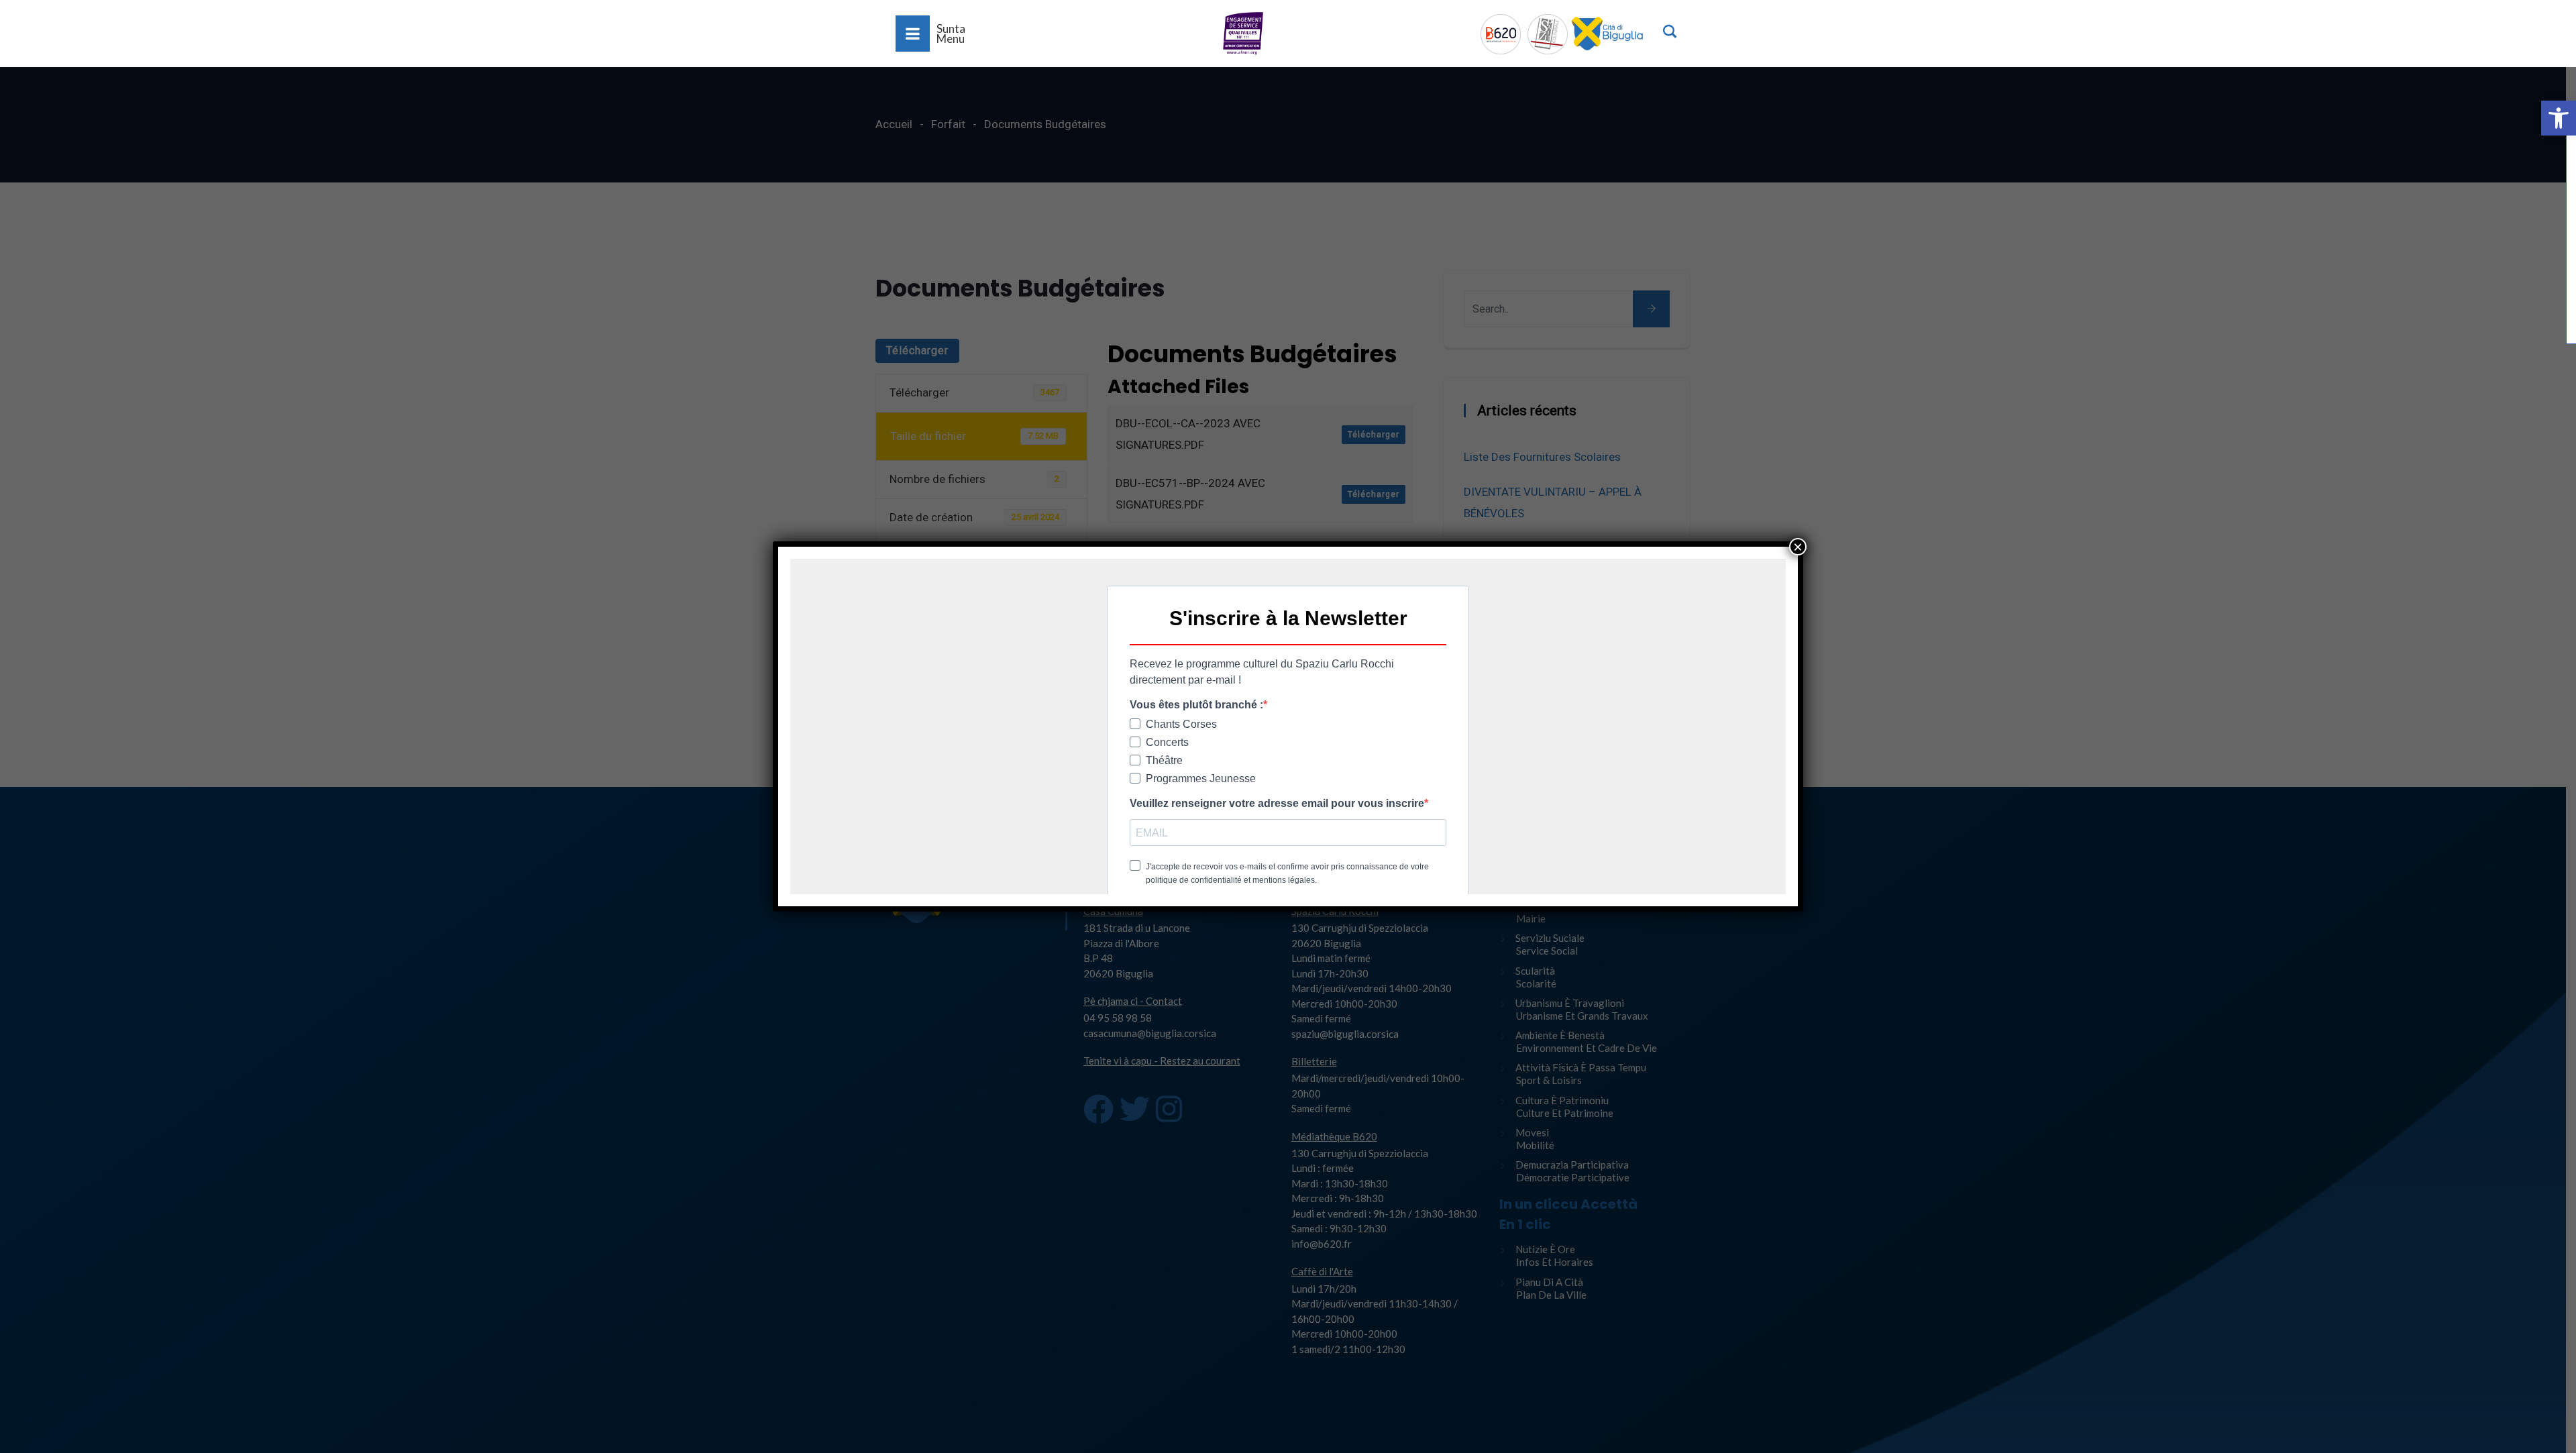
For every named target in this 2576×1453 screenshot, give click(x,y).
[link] (2559, 118)
